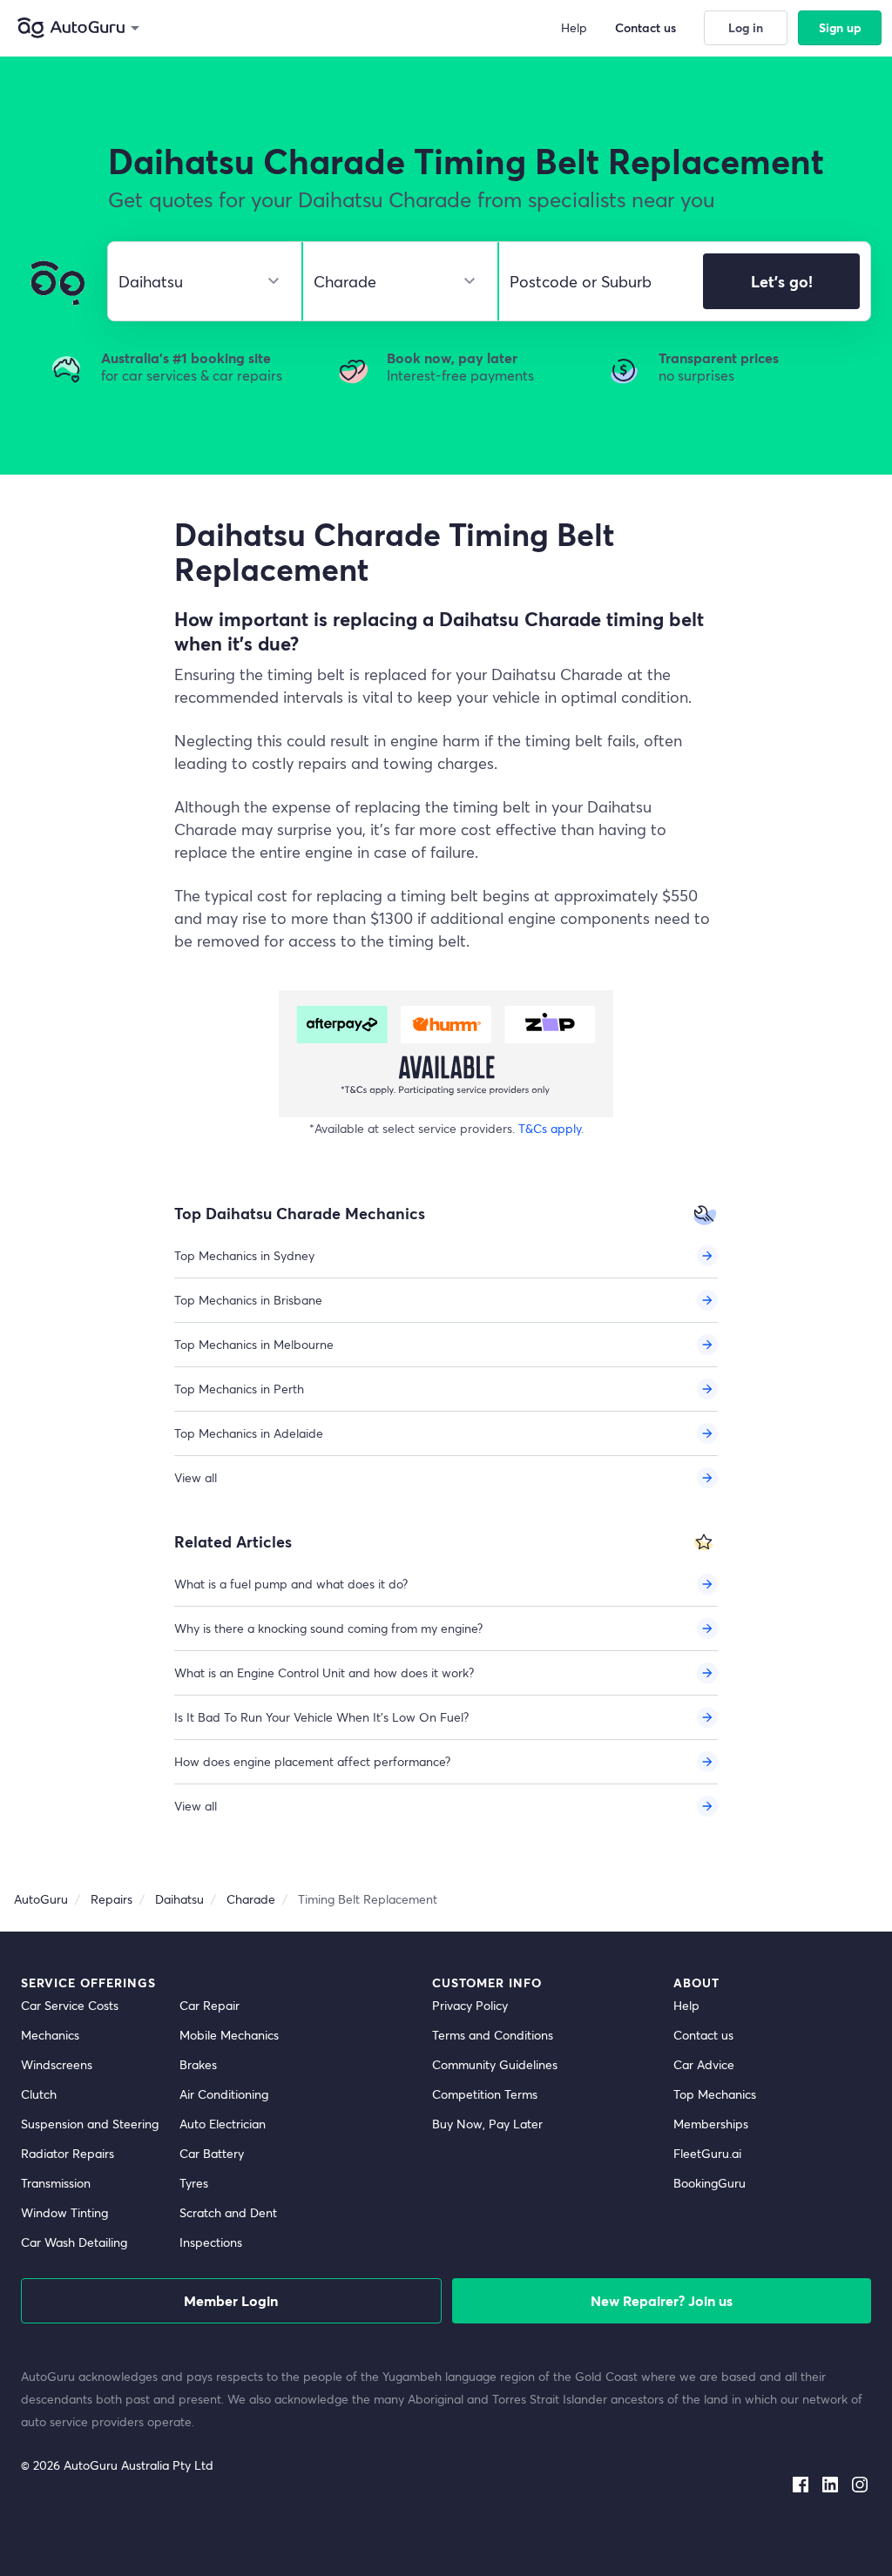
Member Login (231, 2300)
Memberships (711, 2124)
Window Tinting (64, 2212)
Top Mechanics (715, 2094)
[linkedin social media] (830, 2481)
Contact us (703, 2035)
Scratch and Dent (228, 2212)
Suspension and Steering (90, 2124)
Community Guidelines (495, 2064)
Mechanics (50, 2035)
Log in (746, 27)
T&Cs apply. (551, 1128)
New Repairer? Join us (662, 2300)
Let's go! (782, 281)
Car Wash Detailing (74, 2242)
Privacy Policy (470, 2005)
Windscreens (57, 2064)
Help (686, 2005)
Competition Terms (485, 2094)
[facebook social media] (801, 2481)
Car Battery (212, 2153)
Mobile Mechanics (229, 2035)
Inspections (211, 2242)
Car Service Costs (70, 2005)
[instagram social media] (860, 2481)
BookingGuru (710, 2183)
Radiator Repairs (68, 2153)
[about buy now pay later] (446, 1054)
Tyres (194, 2183)
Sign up (840, 27)
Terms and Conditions (493, 2035)
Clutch (39, 2094)
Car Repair (209, 2005)
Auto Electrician (223, 2124)
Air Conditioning (224, 2094)
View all (196, 1477)
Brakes (198, 2064)
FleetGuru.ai (707, 2153)
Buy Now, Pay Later (487, 2124)
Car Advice (704, 2064)
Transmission (56, 2183)
